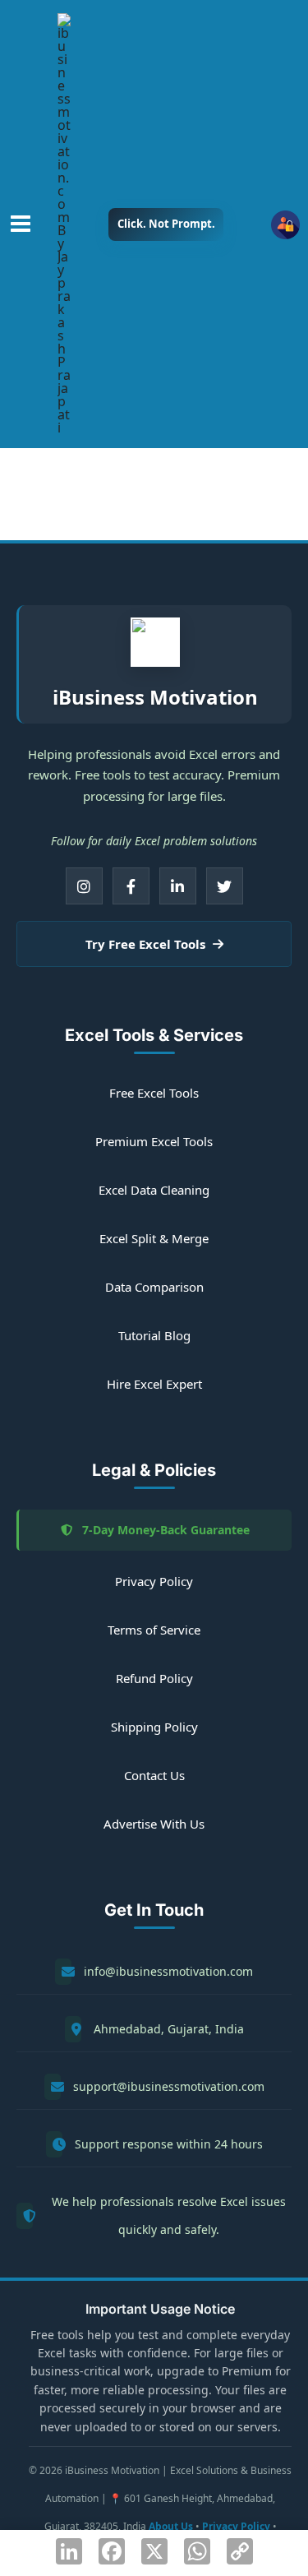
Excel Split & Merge (154, 1238)
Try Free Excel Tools (147, 944)
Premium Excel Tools (154, 1141)
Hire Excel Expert (154, 1384)
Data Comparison (154, 1287)
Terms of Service (154, 1630)
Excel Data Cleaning (154, 1190)
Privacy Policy (154, 1581)
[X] (225, 886)
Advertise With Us (154, 1824)
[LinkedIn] (178, 886)
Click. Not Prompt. (166, 224)
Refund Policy (154, 1678)
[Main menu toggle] (21, 224)
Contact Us (154, 1775)
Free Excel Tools (154, 1093)
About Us (171, 2526)
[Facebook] (131, 886)
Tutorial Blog (154, 1335)
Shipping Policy (154, 1727)
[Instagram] (84, 886)
